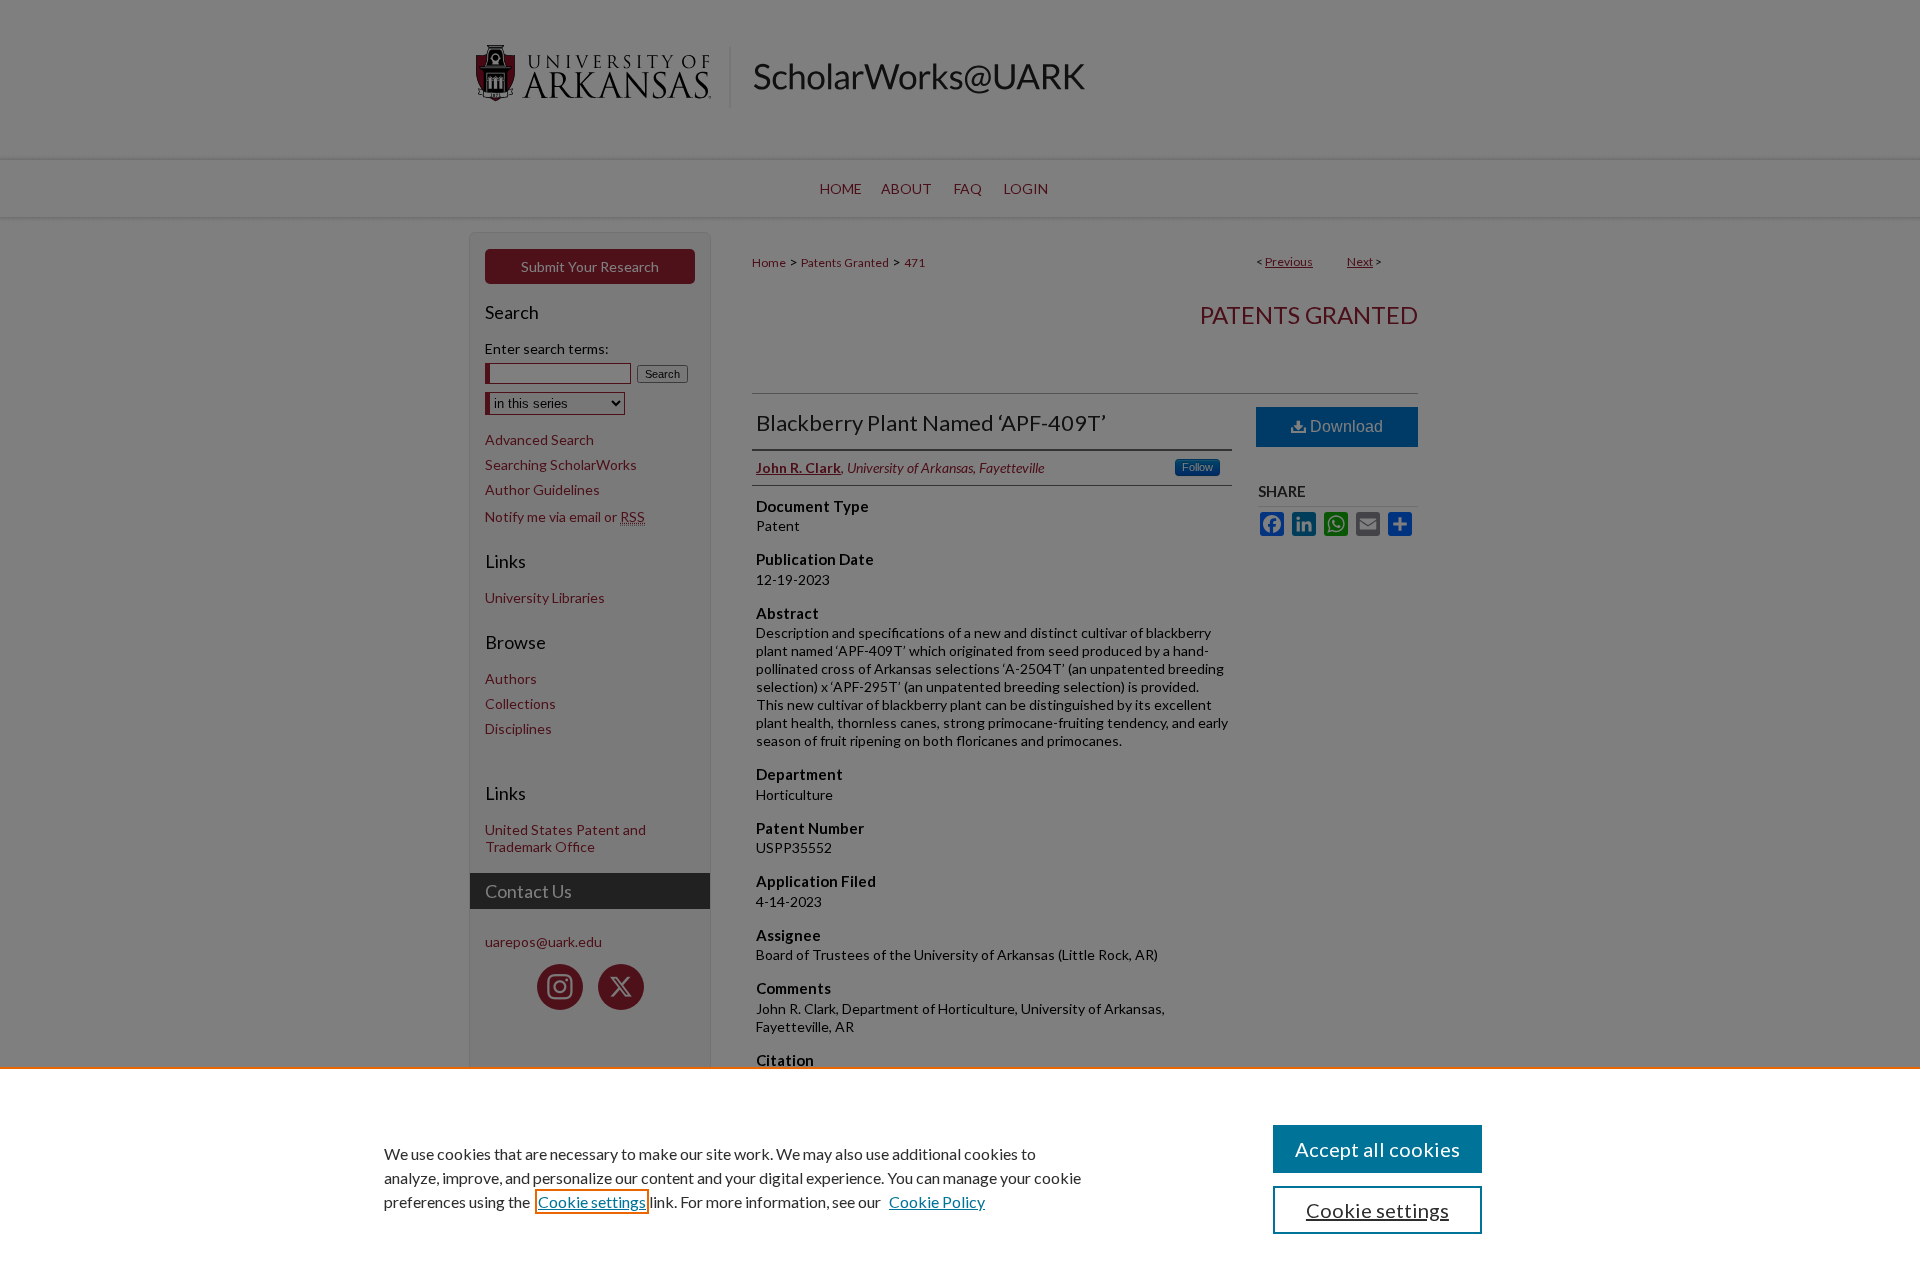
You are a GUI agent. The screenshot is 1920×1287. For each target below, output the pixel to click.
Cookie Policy (937, 1201)
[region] (960, 1177)
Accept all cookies (1377, 1149)
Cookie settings (592, 1201)
